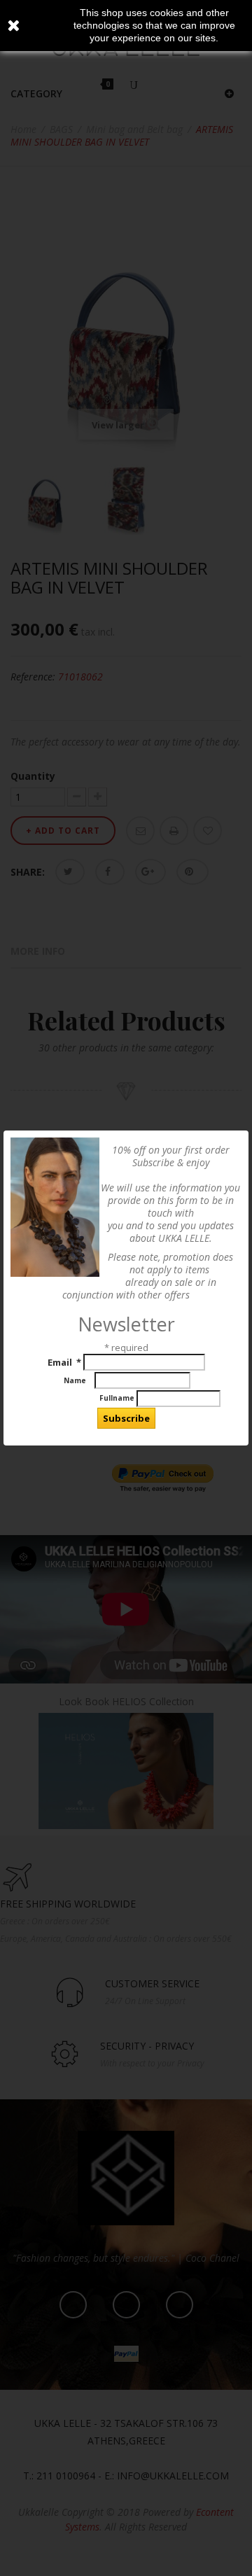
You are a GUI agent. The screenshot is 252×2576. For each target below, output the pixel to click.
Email (64, 1362)
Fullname (83, 1398)
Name (77, 1380)
